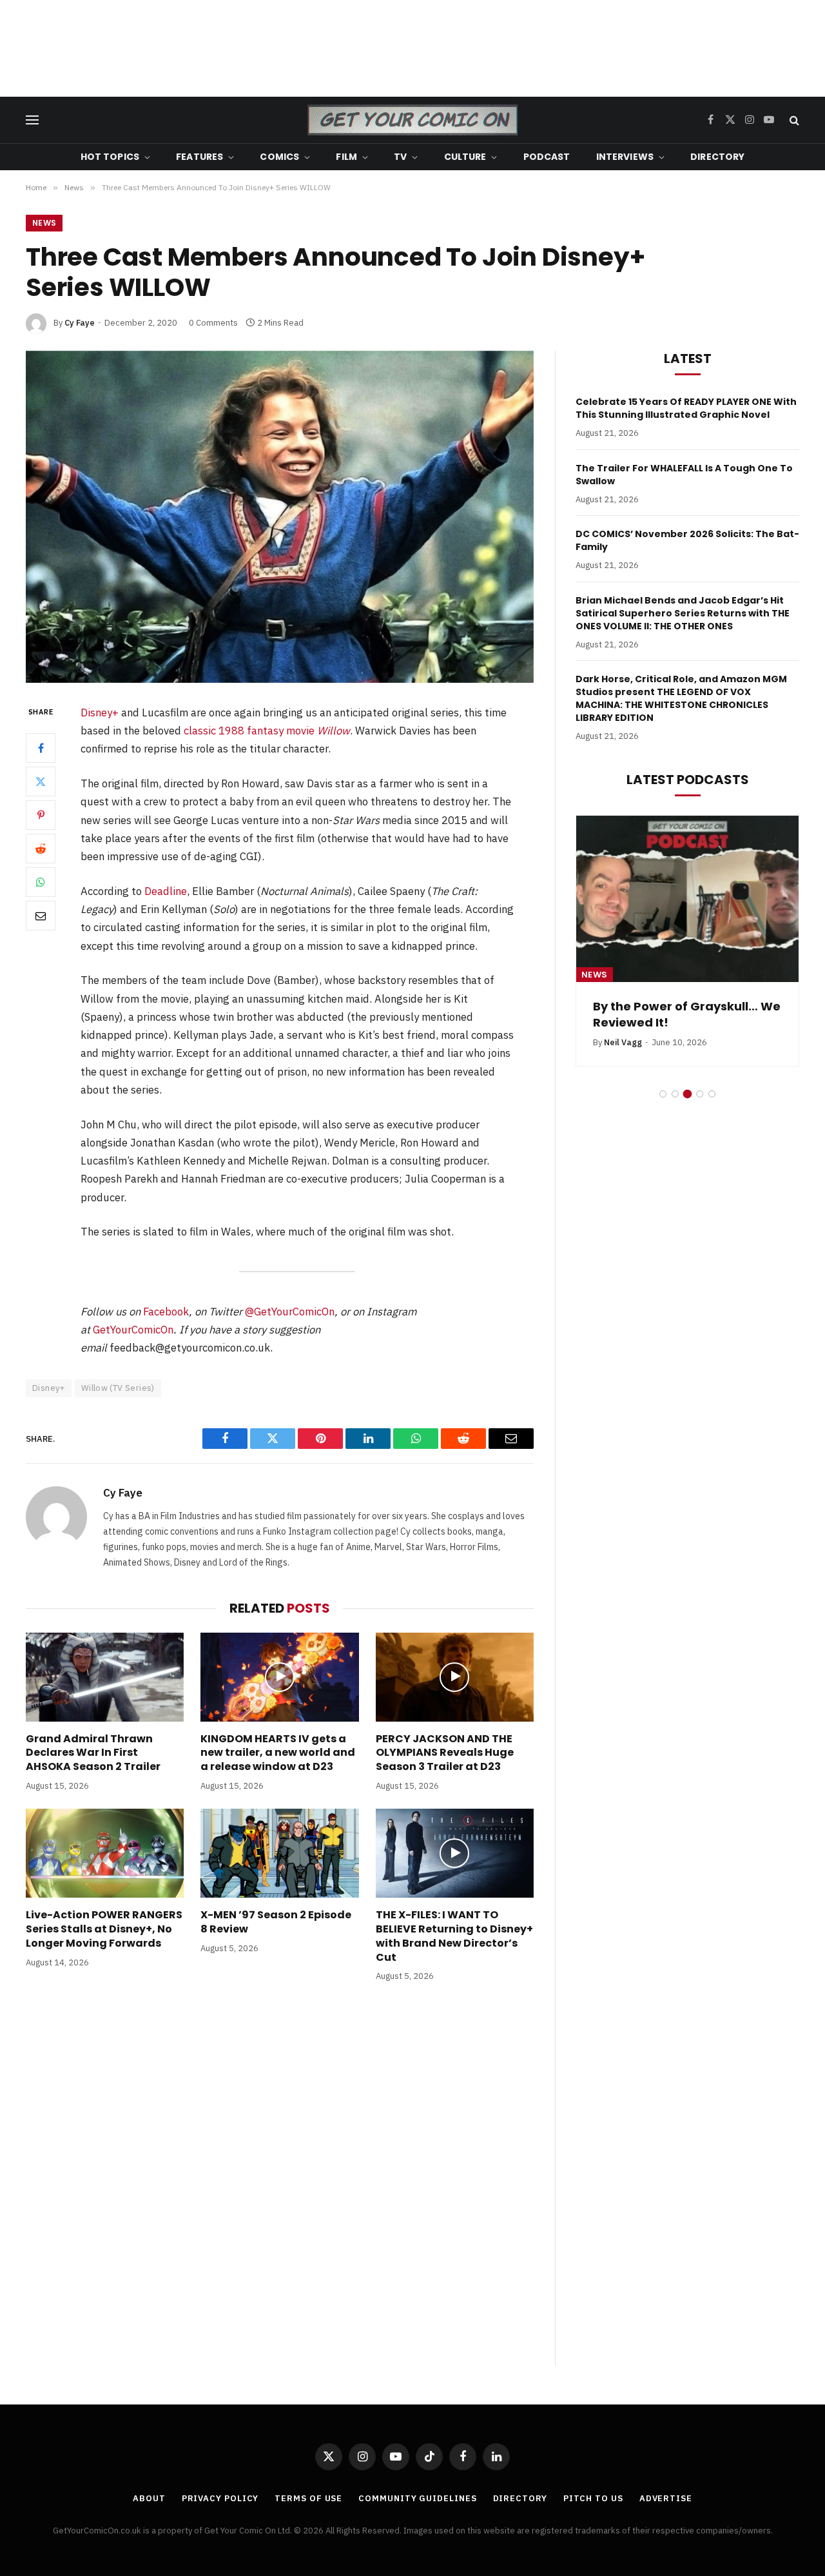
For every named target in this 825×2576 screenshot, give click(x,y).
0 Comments (213, 323)
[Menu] (32, 120)
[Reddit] (41, 849)
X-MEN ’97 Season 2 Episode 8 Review (276, 1922)
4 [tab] (700, 1094)
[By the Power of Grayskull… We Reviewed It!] (687, 899)
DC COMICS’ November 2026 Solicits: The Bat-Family (687, 540)
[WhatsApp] (41, 882)
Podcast (547, 157)
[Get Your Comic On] (412, 120)
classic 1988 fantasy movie (267, 731)
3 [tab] (687, 1094)
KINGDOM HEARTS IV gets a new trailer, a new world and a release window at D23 (278, 1753)
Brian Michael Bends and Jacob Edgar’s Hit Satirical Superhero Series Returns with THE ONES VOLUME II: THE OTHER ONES (683, 613)
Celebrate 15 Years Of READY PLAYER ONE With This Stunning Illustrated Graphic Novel (686, 408)
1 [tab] (663, 1094)
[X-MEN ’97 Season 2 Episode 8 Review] (279, 1853)
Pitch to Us (593, 2498)
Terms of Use (308, 2498)
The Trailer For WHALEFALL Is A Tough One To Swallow (684, 475)
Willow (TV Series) (118, 1388)
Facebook (166, 1312)
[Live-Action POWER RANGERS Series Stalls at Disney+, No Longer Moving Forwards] (105, 1853)
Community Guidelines (417, 2498)
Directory (717, 157)
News (44, 223)
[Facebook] (41, 748)
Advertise (666, 2498)
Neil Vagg (623, 1042)
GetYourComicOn (133, 1330)
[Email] (41, 916)
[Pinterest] (41, 815)
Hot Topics (110, 157)
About (149, 2498)
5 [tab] (712, 1094)
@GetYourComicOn (290, 1312)
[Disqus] (280, 2187)
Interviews (625, 157)
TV (400, 157)
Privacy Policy (220, 2498)
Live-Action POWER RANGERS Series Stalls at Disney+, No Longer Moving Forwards (104, 1929)
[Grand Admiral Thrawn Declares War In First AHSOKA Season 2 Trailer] (105, 1677)
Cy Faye (80, 323)
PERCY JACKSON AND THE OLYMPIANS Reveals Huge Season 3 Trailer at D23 (445, 1753)
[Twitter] (41, 782)
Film (346, 157)
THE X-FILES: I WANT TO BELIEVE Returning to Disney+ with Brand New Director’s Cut (454, 1936)
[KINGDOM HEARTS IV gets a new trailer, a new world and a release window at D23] (279, 1677)
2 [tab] (675, 1094)
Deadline (166, 891)
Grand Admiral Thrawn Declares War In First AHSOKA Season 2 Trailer (93, 1753)
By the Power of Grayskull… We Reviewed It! (687, 1014)
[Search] (793, 120)
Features (199, 157)
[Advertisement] (412, 48)
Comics (279, 157)
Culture (465, 157)
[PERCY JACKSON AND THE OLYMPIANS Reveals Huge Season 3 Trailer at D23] (455, 1677)
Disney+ (100, 713)
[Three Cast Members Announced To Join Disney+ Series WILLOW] (280, 517)
